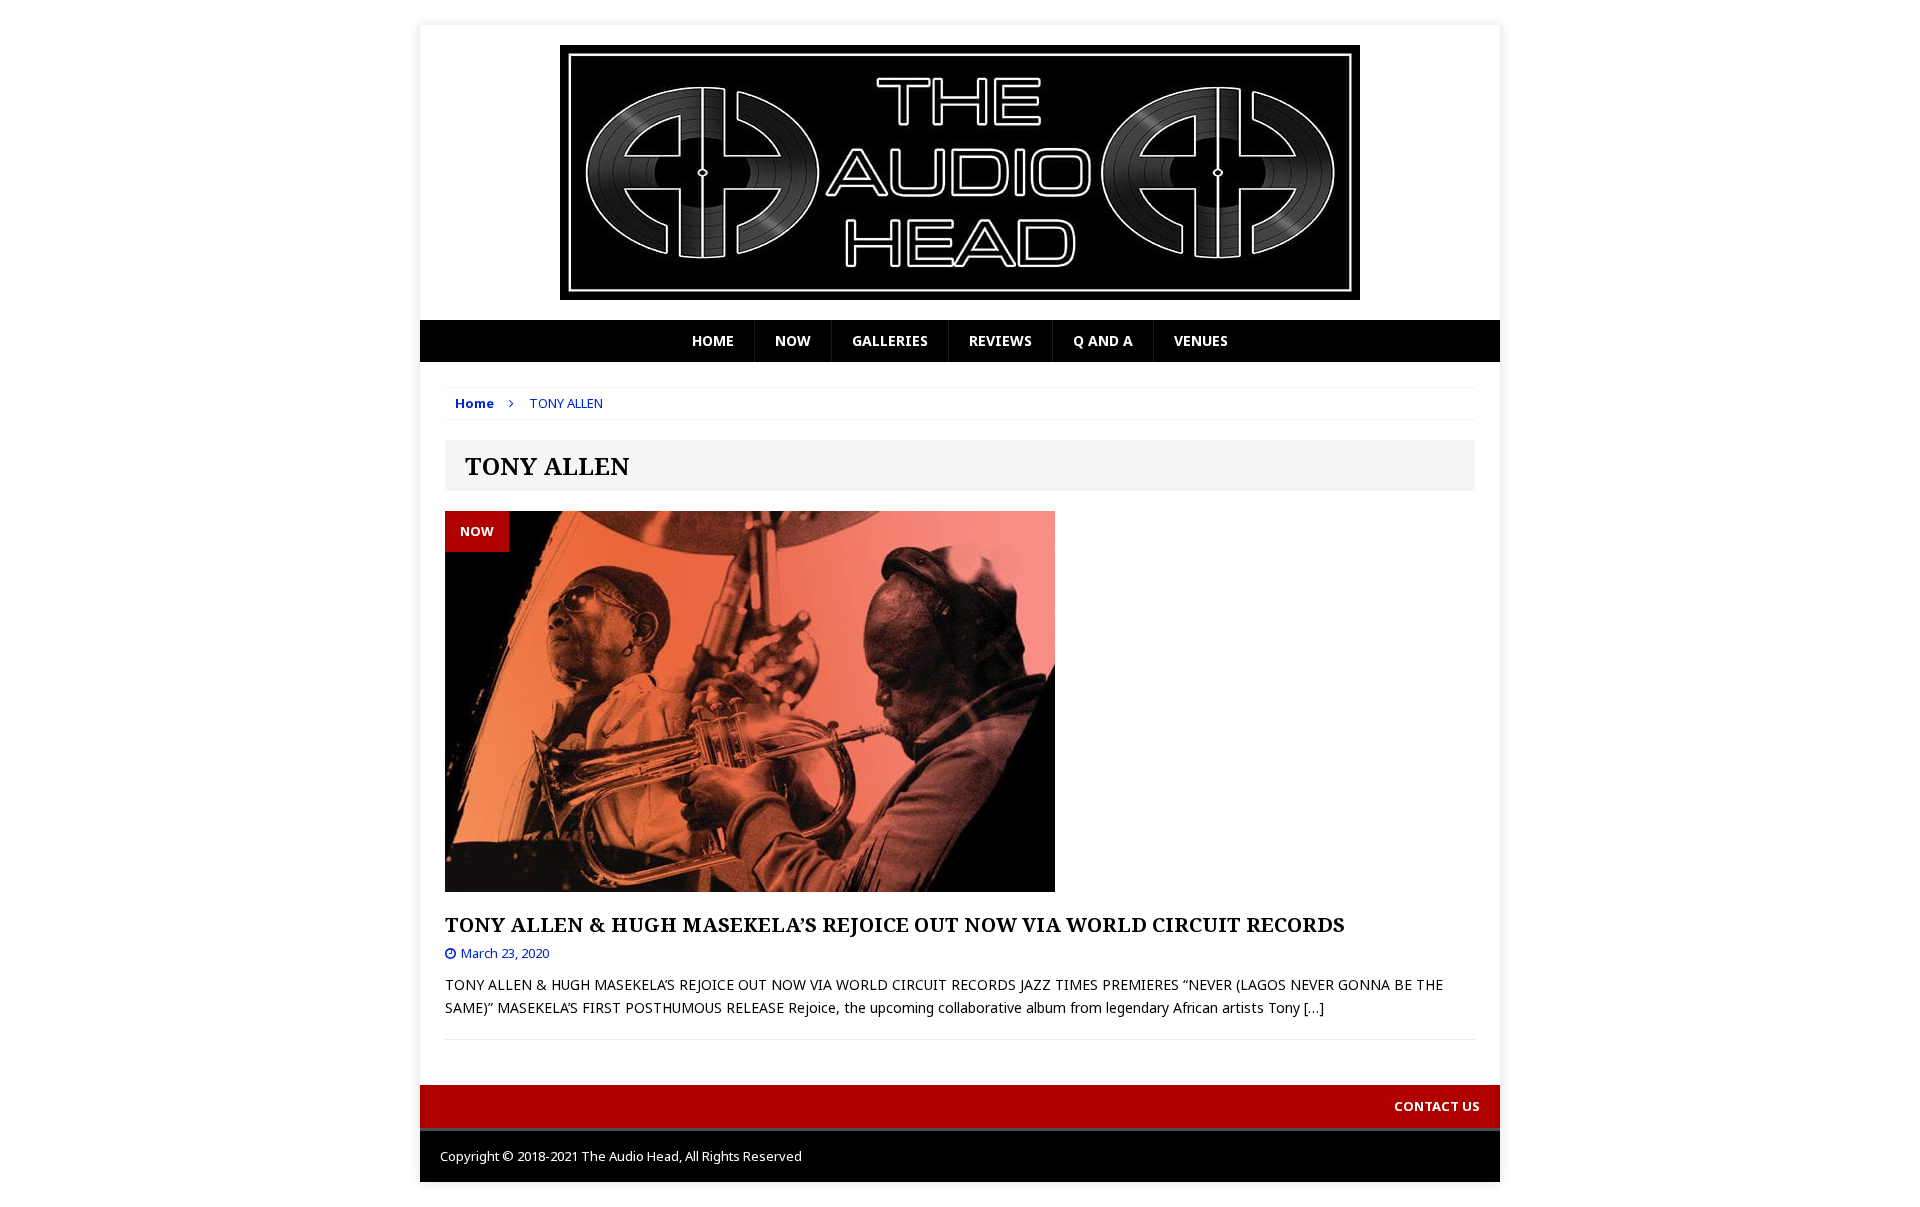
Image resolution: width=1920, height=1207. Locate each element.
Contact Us (1437, 1106)
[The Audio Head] (960, 172)
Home (713, 340)
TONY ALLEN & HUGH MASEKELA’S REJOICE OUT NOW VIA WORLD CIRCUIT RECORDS (895, 924)
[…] (1314, 1007)
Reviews (1000, 340)
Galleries (890, 340)
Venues (1201, 340)
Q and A (1103, 340)
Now (793, 340)
